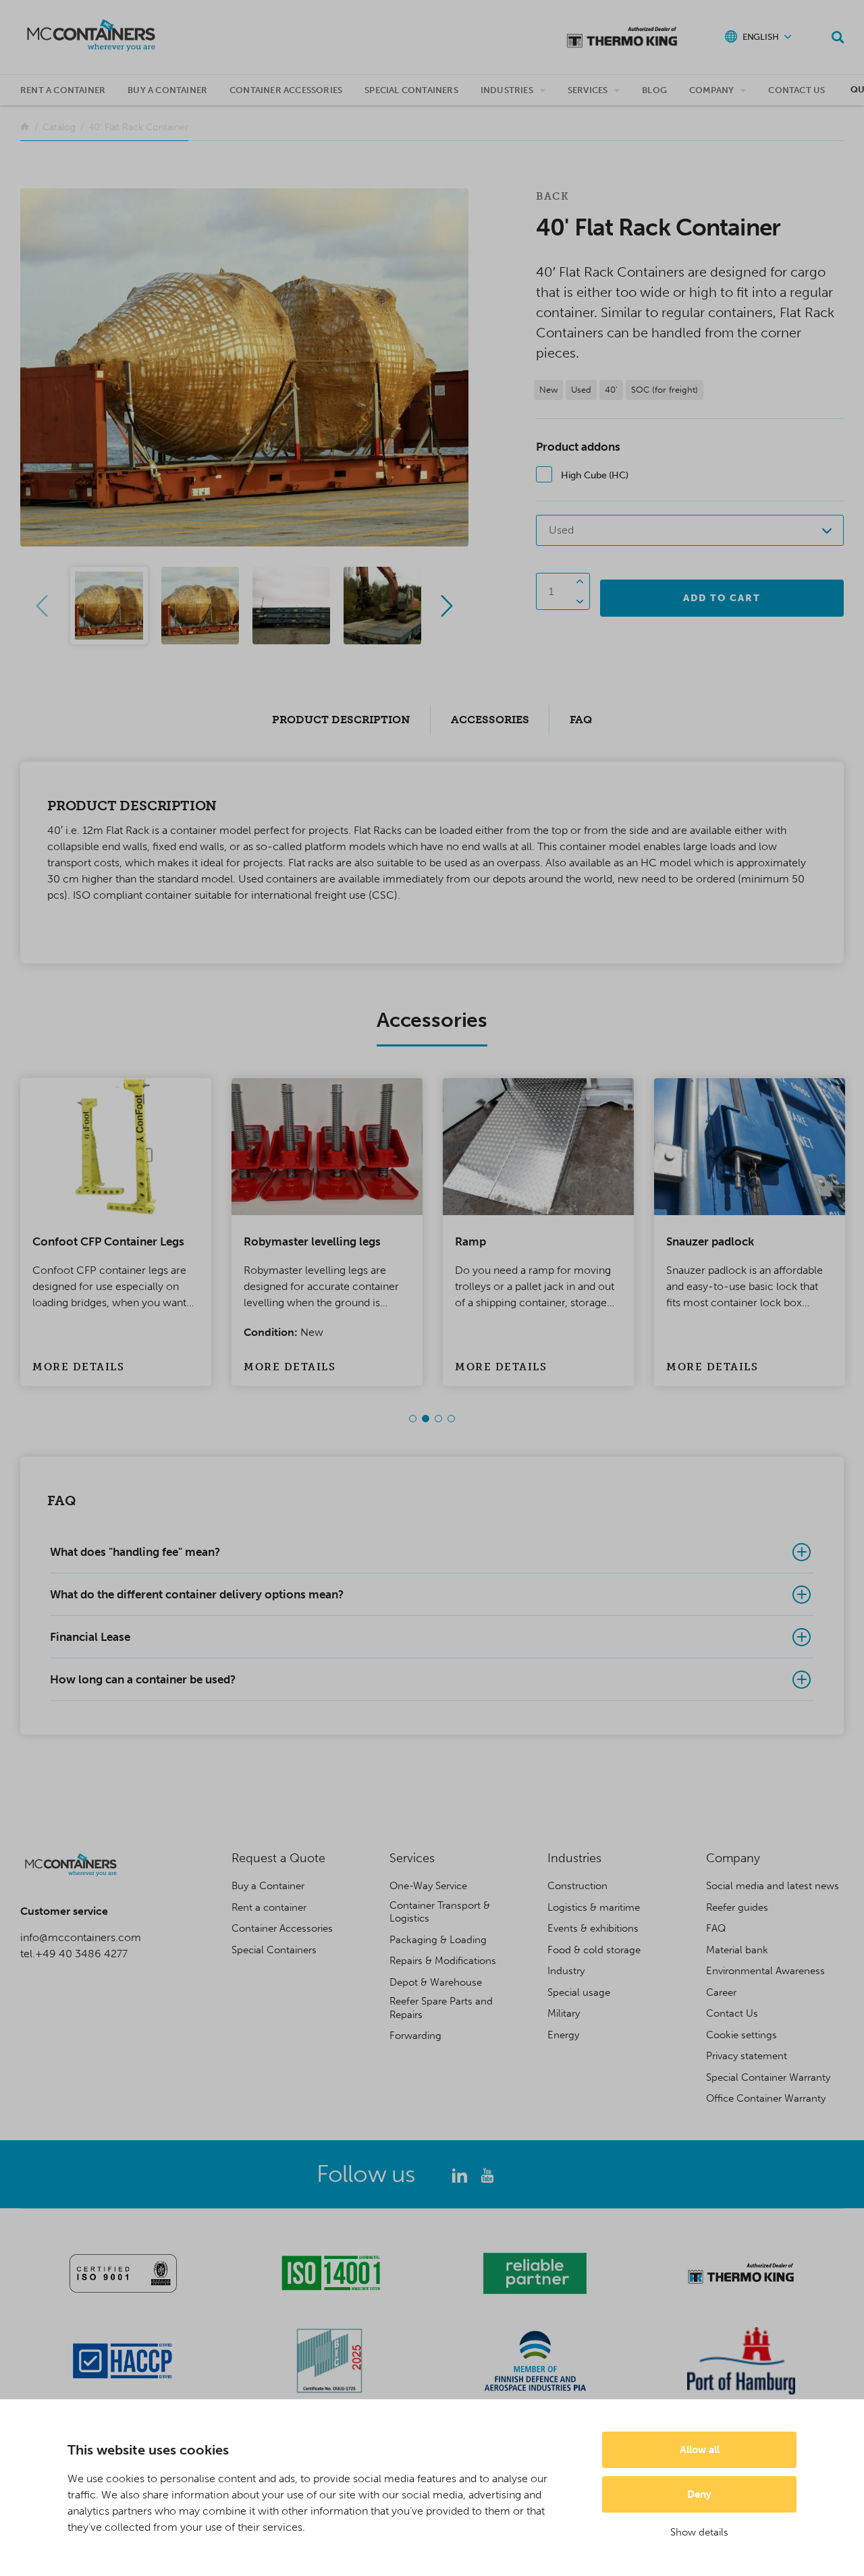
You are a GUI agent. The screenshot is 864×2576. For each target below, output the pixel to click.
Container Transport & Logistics (440, 1912)
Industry (566, 1971)
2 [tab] (426, 1419)
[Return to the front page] (25, 127)
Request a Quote (278, 1858)
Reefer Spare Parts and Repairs (441, 2008)
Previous (42, 606)
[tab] (432, 1552)
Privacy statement (747, 2056)
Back (552, 196)
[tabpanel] (116, 1232)
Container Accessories (286, 90)
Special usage (579, 1992)
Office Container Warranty (766, 2098)
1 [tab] (413, 1419)
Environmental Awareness (765, 1971)
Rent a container (63, 90)
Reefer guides (737, 1907)
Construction (577, 1886)
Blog (654, 90)
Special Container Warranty (768, 2077)
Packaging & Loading (438, 1940)
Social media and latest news (773, 1886)
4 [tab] (451, 1419)
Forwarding (415, 2036)
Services (588, 90)
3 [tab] (438, 1419)
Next (447, 606)
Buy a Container (268, 1886)
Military (564, 2013)
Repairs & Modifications (443, 1961)
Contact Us (796, 90)
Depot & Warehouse (436, 1982)
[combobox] (690, 530)
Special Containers (411, 90)
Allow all (700, 2450)
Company (711, 90)
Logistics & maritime (594, 1907)
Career (721, 1992)
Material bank (737, 1950)
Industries (507, 90)
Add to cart (722, 598)
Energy (563, 2035)
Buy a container (167, 90)
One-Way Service (428, 1886)
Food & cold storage (594, 1950)
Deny (699, 2494)
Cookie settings (741, 2035)
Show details (699, 2532)
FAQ (716, 1928)
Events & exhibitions (593, 1928)
